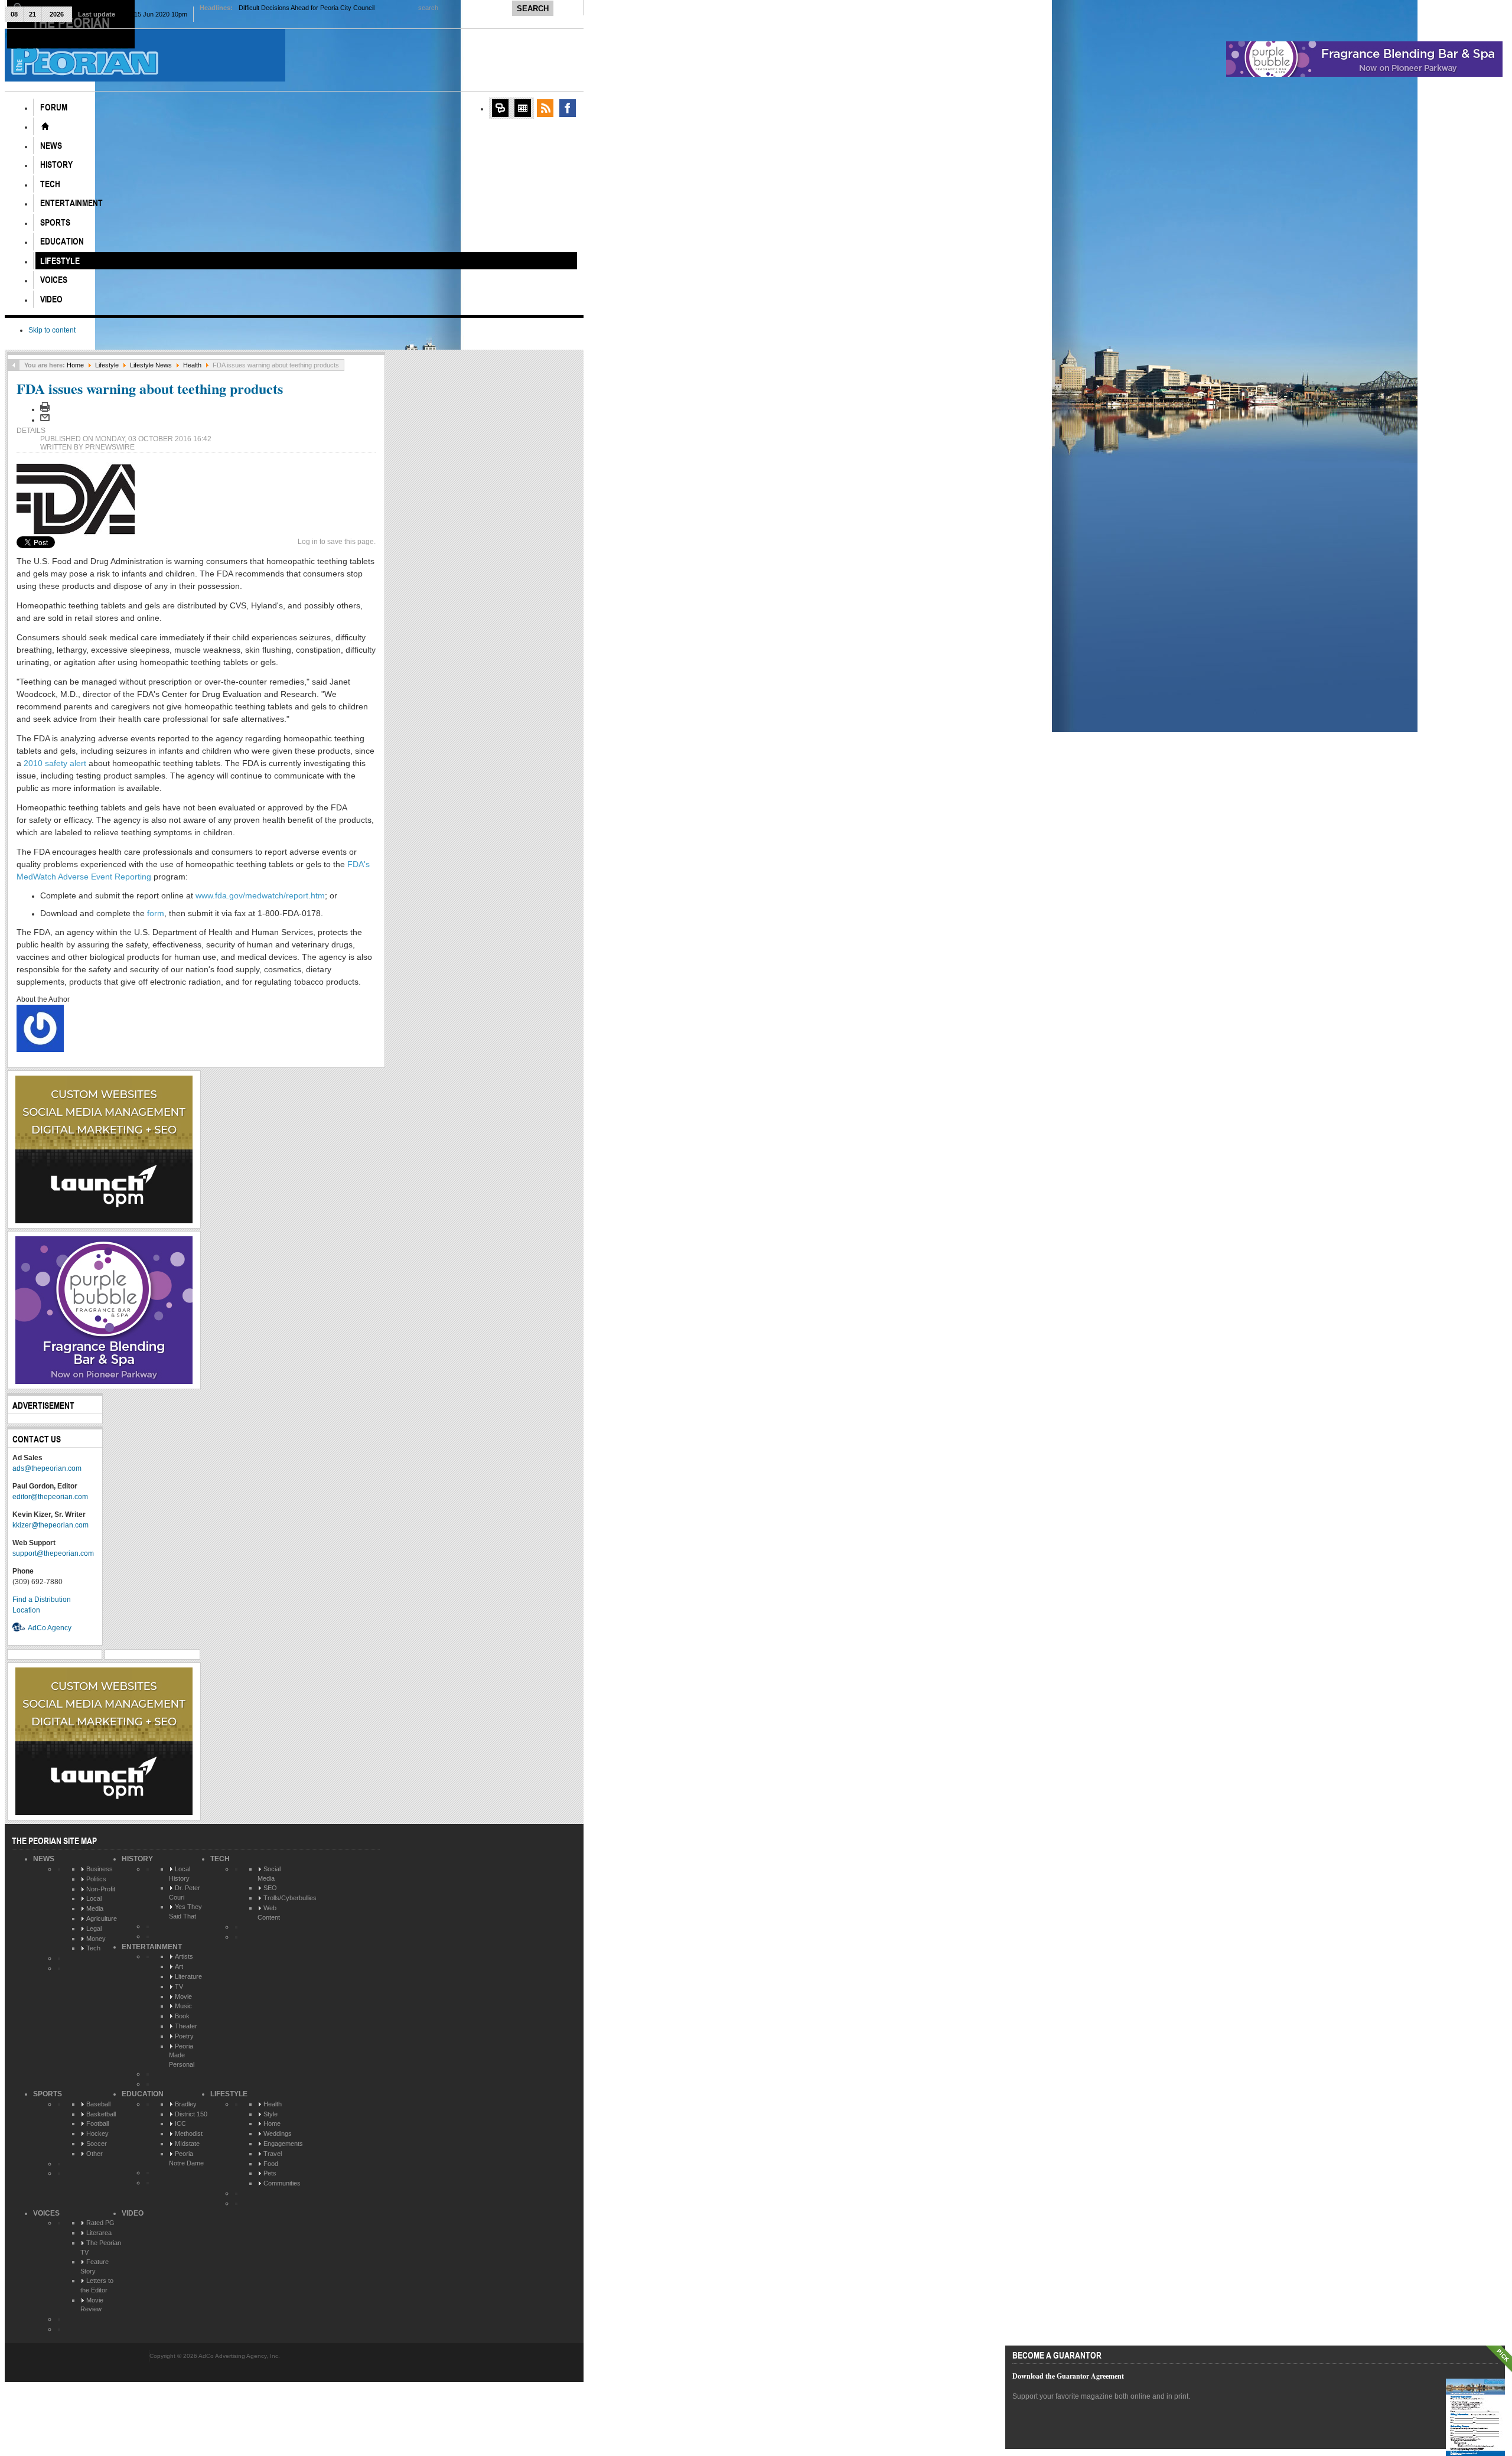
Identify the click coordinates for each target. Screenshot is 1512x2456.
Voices (46, 2213)
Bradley (186, 2104)
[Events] (523, 108)
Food (271, 2164)
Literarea (99, 2233)
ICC (180, 2123)
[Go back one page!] (14, 365)
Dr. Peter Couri (185, 1893)
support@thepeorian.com (53, 1553)
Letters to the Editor (97, 2285)
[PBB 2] (104, 1382)
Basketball (101, 2114)
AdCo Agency (50, 1628)
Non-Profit (101, 1889)
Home (75, 365)
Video (133, 2213)
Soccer (97, 2144)
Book (182, 2016)
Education (143, 2094)
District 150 (191, 2114)
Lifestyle (107, 365)
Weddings (278, 2133)
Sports (48, 2094)
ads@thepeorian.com (47, 1468)
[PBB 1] (1364, 74)
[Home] (45, 126)
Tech (93, 1948)
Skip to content (52, 330)
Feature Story (94, 2266)
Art (179, 1966)
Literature (188, 1976)
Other (94, 2154)
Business (100, 1869)
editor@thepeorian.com (50, 1497)
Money (96, 1939)
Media (95, 1908)
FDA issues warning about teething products (150, 388)
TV (179, 1986)
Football (97, 2123)
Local (94, 1898)
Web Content (269, 1913)
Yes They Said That (185, 1911)
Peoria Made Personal (182, 2055)
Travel (273, 2154)
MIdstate (187, 2144)
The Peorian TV (101, 2247)
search (429, 8)
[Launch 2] (104, 1221)
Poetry (184, 2036)
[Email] (45, 420)
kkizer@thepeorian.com (50, 1525)
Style (271, 2114)
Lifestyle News (151, 365)
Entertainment (152, 1947)
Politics (96, 1879)
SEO (270, 1888)
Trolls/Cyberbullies (290, 1898)
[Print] (45, 409)
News (44, 1859)
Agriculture (102, 1918)
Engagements (283, 2144)
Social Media (269, 1874)
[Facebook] (568, 108)
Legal (94, 1929)
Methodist (189, 2133)
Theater (186, 2026)
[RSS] (545, 108)
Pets (270, 2173)
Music (183, 2006)
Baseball (98, 2104)
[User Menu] (500, 108)
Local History (180, 1874)
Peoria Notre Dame (186, 2158)
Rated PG (100, 2223)
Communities (282, 2183)
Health (192, 365)
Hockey (97, 2133)
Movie (183, 1996)
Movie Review (92, 2305)
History (137, 1859)
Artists (184, 1956)
